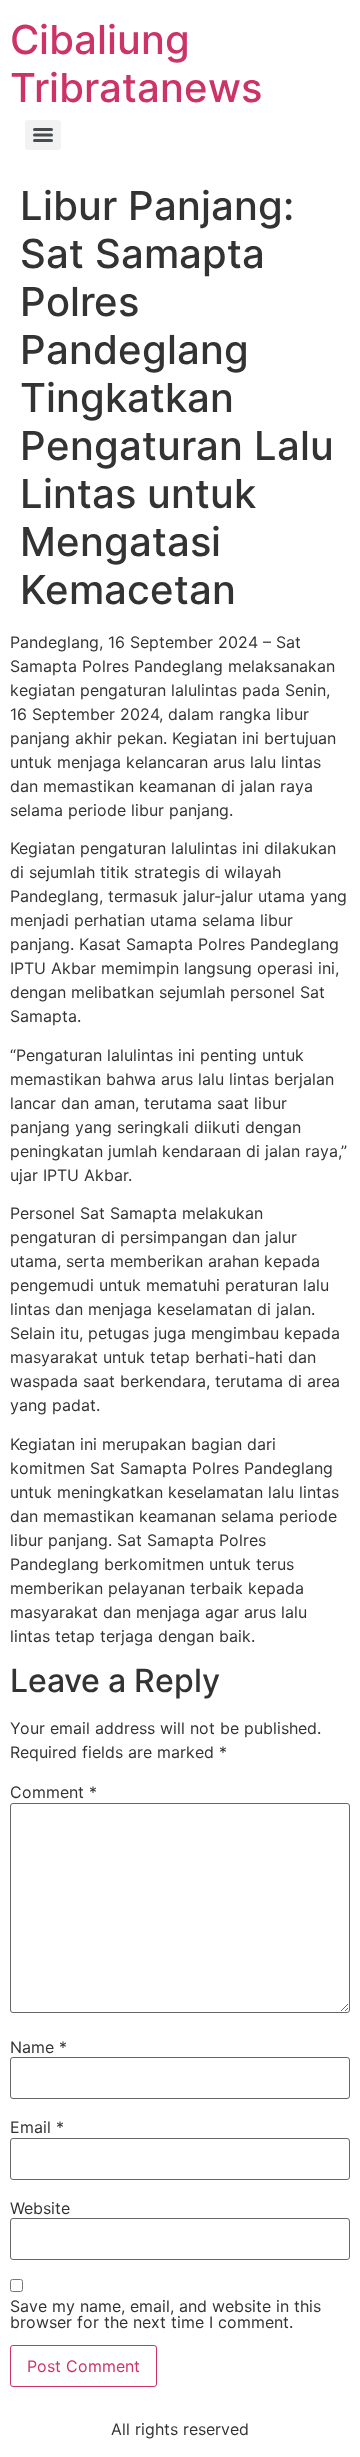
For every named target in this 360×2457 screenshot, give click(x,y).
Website (40, 2208)
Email (37, 2127)
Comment (53, 1792)
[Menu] (43, 135)
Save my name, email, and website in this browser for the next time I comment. (165, 2314)
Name (38, 2047)
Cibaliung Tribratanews (136, 63)
